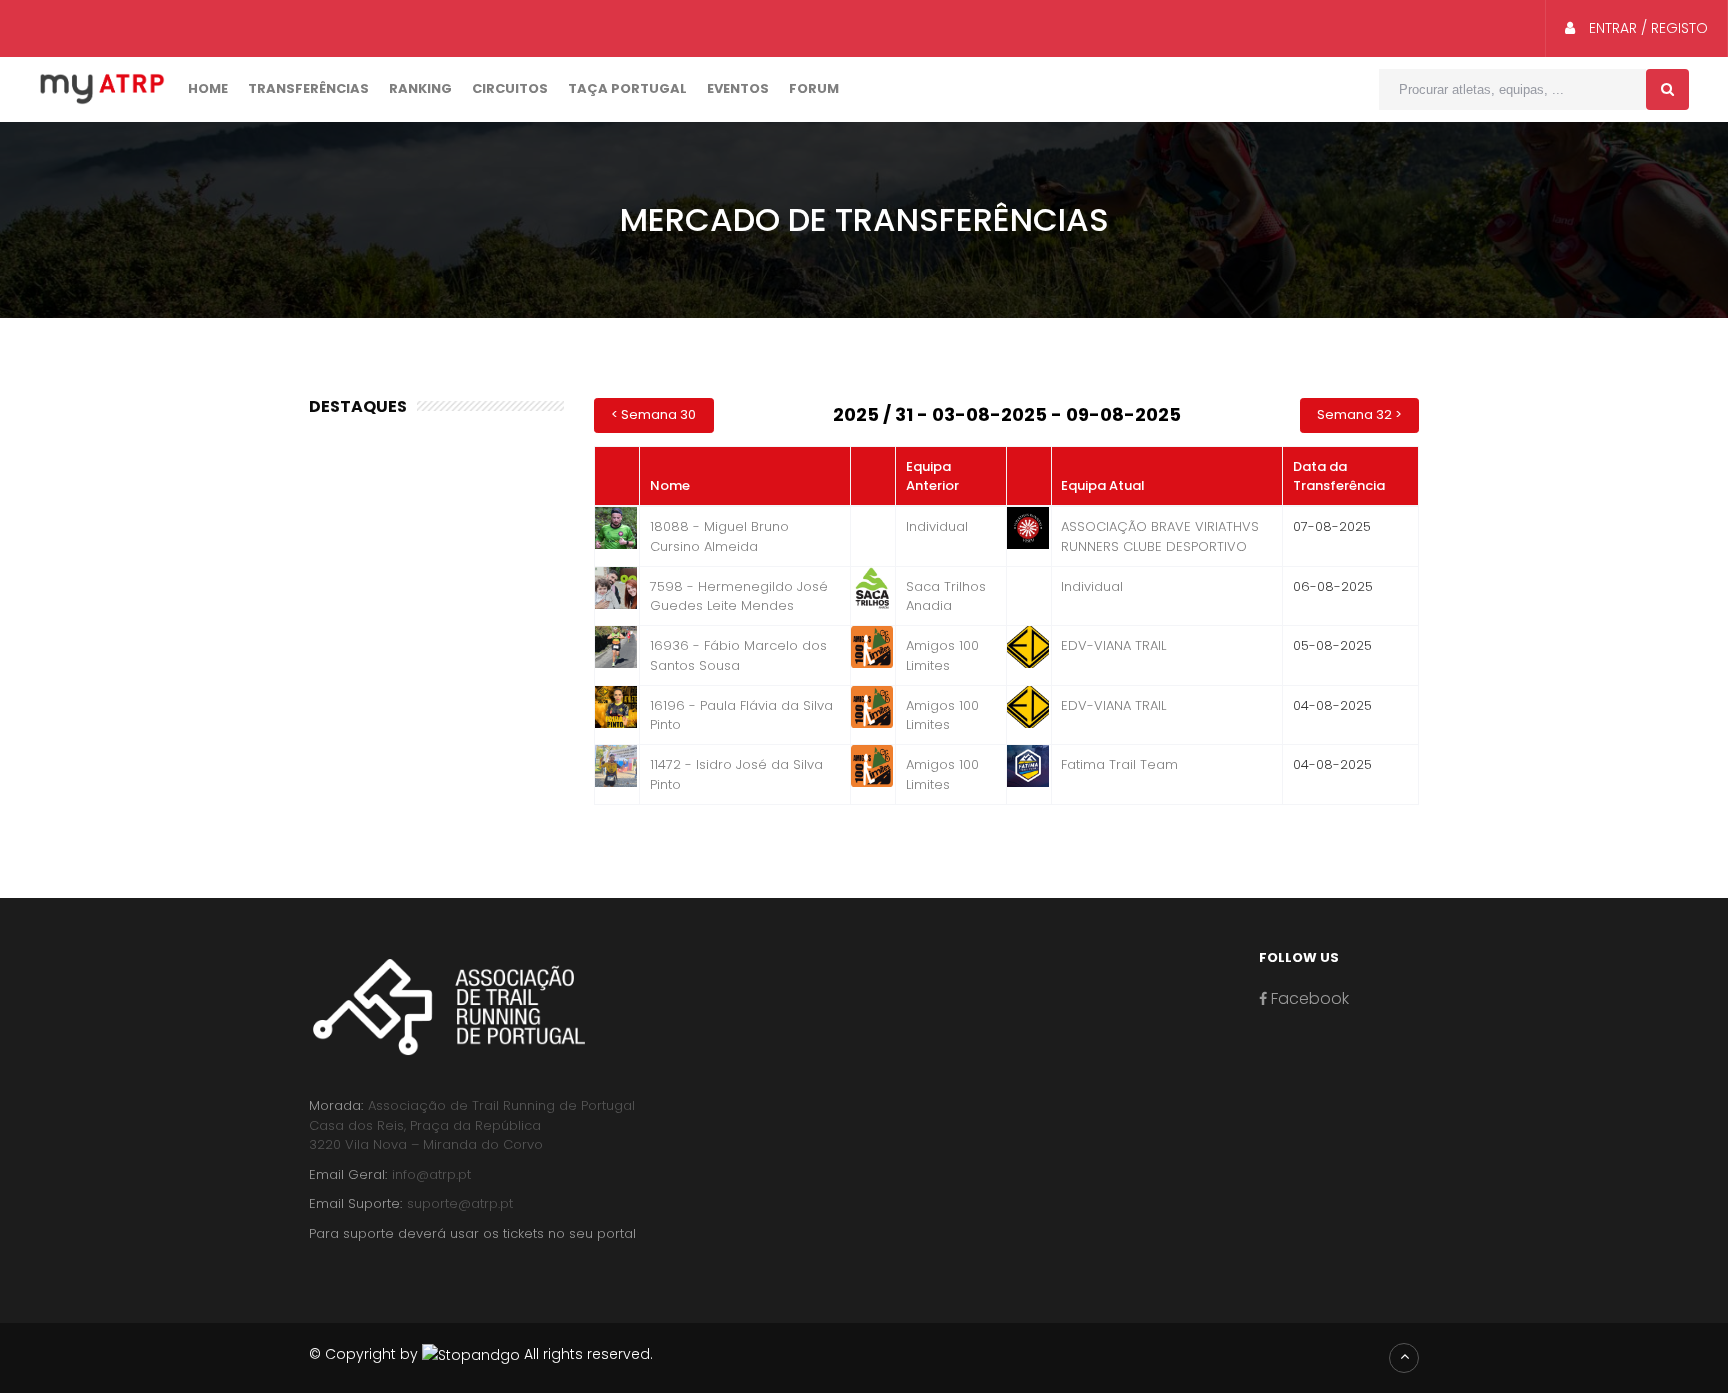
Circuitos (510, 88)
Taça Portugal (627, 88)
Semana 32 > (1359, 414)
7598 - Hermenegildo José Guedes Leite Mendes (739, 596)
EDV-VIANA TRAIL (1113, 645)
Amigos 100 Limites (942, 655)
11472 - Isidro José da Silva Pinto (736, 774)
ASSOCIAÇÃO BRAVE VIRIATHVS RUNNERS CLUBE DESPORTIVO (1160, 536)
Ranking (420, 88)
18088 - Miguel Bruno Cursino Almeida (719, 536)
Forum (814, 88)
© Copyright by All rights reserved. (481, 1354)
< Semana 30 (653, 414)
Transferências (308, 88)
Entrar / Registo (1646, 28)
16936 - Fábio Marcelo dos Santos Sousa (738, 655)
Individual (937, 526)
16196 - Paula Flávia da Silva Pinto (741, 715)
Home (208, 88)
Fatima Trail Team (1119, 764)
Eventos (738, 88)
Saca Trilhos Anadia (946, 596)
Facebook (1308, 998)
